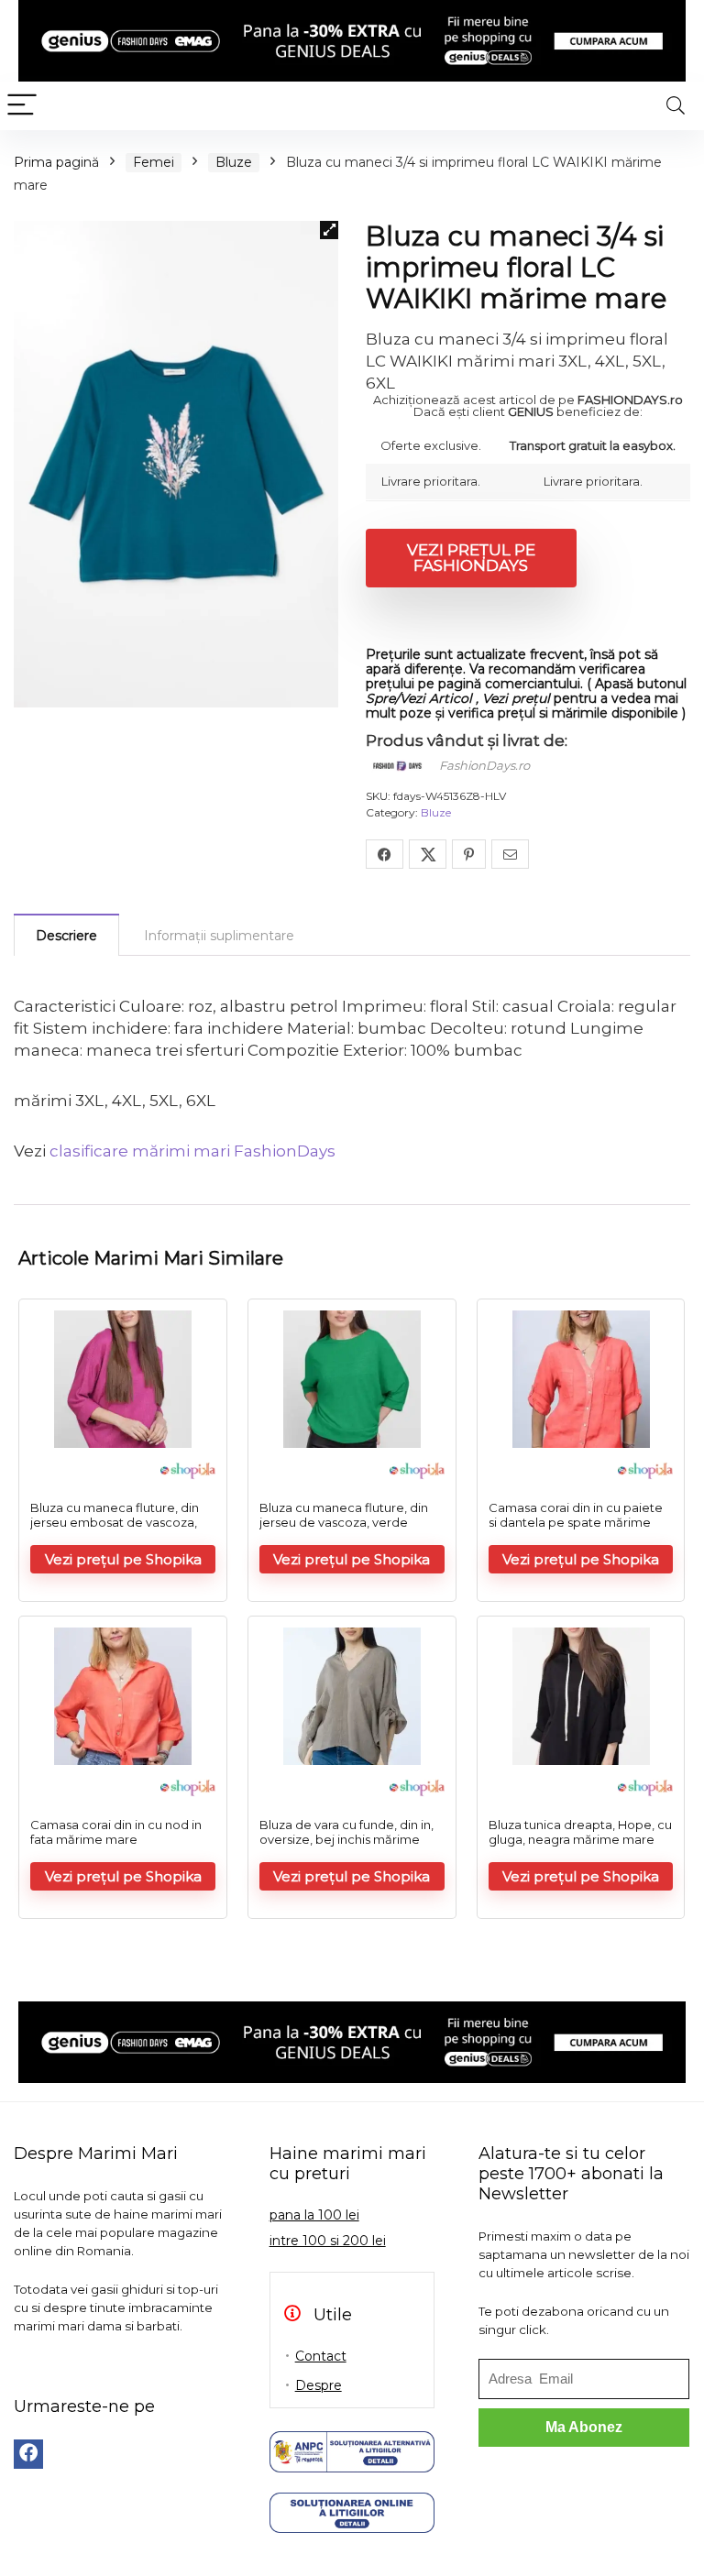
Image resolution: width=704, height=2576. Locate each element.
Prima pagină (56, 162)
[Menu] (22, 106)
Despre (319, 2385)
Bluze (234, 162)
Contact (321, 2356)
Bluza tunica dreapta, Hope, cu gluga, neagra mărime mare (580, 1832)
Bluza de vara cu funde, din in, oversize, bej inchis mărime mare (346, 1839)
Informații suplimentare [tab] (219, 936)
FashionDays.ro (484, 765)
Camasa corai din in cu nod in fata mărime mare (116, 1832)
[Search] (676, 106)
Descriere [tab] (66, 936)
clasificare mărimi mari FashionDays (192, 1151)
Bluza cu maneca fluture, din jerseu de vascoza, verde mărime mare (344, 1522)
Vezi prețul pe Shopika (123, 1559)
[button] (329, 230)
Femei (154, 162)
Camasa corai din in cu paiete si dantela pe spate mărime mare (576, 1522)
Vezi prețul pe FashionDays (471, 558)
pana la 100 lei (314, 2215)
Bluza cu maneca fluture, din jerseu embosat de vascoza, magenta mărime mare (115, 1522)
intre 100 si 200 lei (328, 2241)
